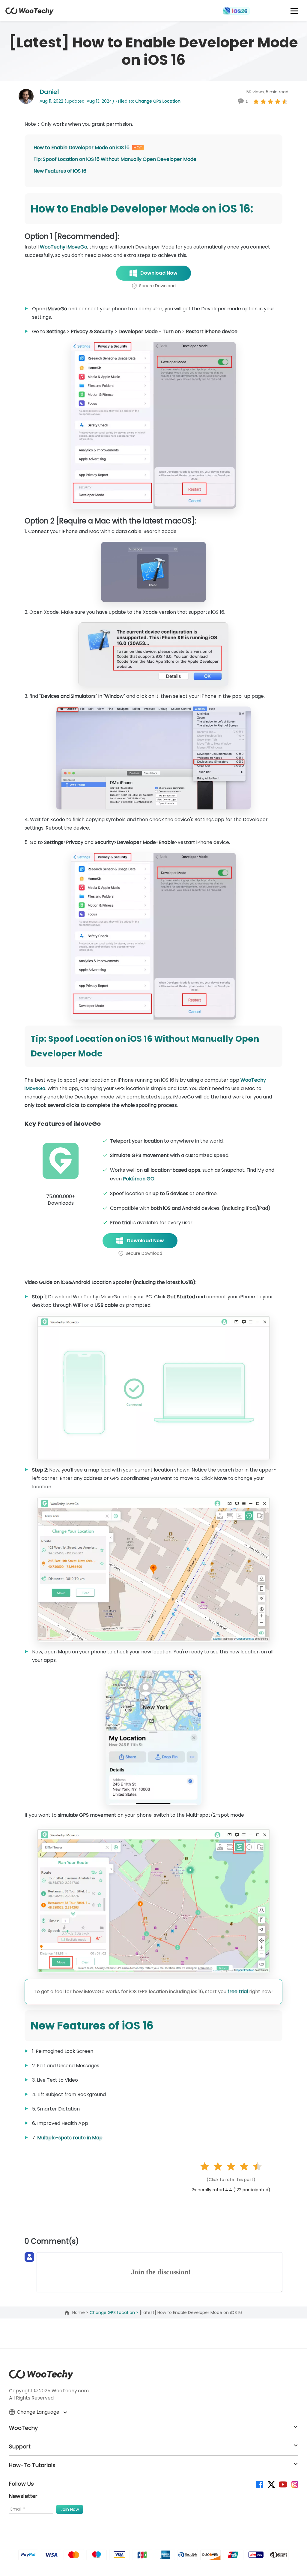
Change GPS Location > (115, 2312)
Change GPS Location (158, 101)
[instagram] (294, 2484)
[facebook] (259, 2484)
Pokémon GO (139, 1179)
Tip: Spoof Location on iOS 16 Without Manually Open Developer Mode (115, 159)
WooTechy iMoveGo (64, 247)
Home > (81, 2312)
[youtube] (283, 2484)
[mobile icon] (294, 11)
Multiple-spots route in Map (70, 2138)
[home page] (30, 13)
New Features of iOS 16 (60, 171)
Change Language (39, 2412)
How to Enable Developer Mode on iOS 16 (82, 148)
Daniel (49, 92)
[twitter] (271, 2484)
